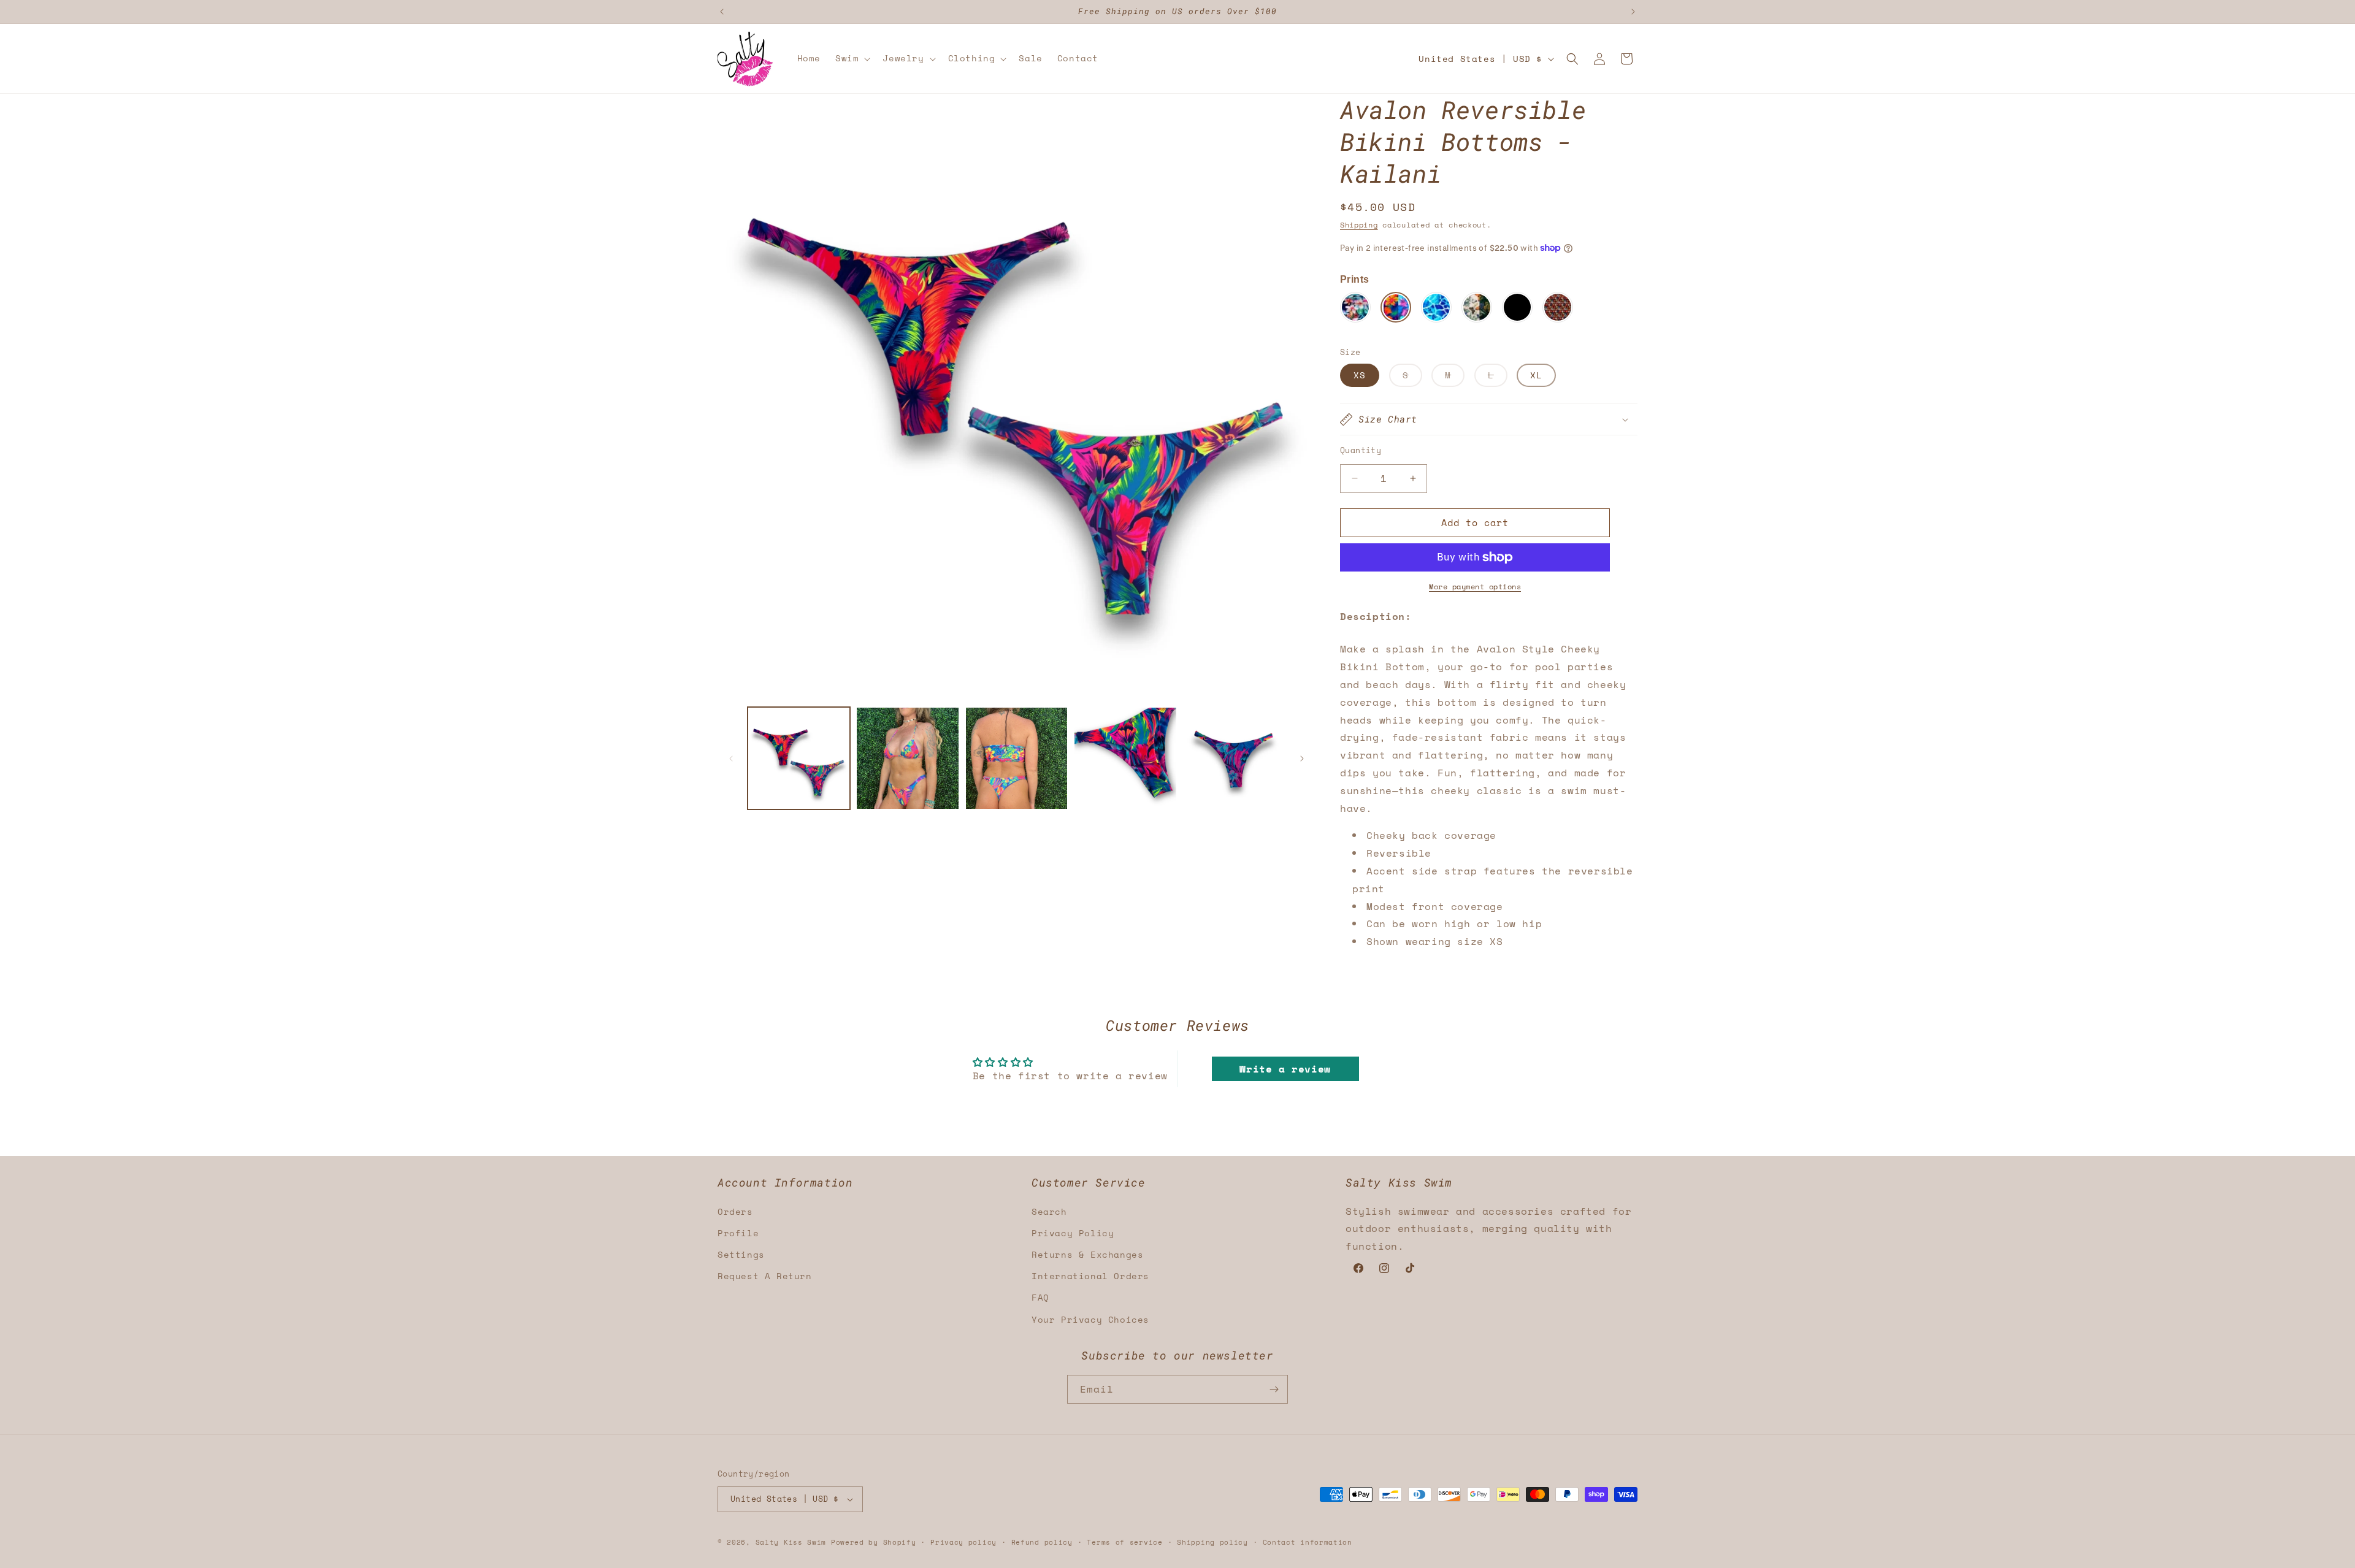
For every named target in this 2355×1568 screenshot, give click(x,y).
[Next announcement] (1633, 12)
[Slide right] (1302, 759)
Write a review (1285, 1069)
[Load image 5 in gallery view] (1234, 758)
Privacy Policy (1073, 1233)
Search (1049, 1211)
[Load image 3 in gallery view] (1017, 758)
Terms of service (1124, 1542)
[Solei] (1558, 307)
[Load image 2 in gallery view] (907, 758)
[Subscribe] (1274, 1389)
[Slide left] (731, 759)
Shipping (1359, 225)
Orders (735, 1211)
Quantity (1361, 450)
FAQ (1040, 1297)
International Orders (1090, 1276)
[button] (852, 58)
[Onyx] (1517, 307)
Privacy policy (963, 1542)
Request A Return (765, 1276)
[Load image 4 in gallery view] (1125, 758)
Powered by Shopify (874, 1542)
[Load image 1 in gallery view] (799, 758)
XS (1360, 375)
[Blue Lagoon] (1436, 307)
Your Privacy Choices (1090, 1319)
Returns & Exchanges (1087, 1254)
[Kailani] (1396, 307)
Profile (738, 1233)
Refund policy (1042, 1542)
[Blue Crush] (1355, 307)
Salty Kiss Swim (791, 1542)
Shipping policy (1212, 1542)
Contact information (1308, 1542)
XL (1536, 375)
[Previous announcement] (722, 12)
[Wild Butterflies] (1477, 307)
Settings (741, 1254)
